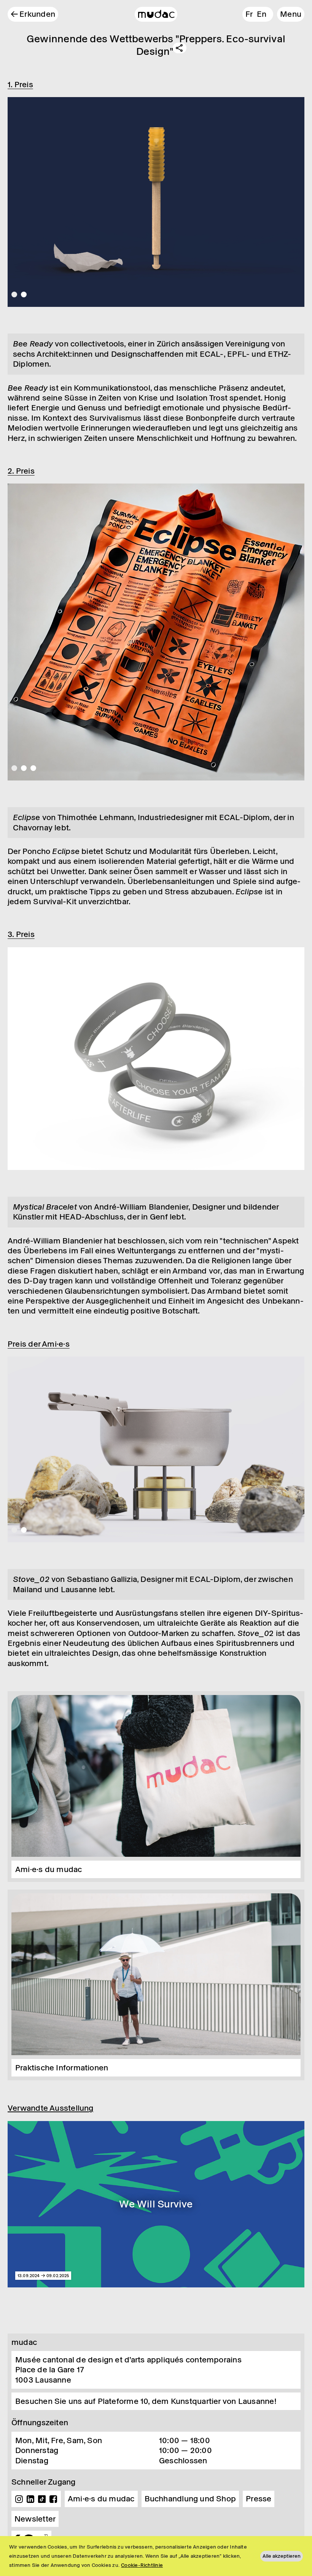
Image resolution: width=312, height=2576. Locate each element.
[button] (291, 14)
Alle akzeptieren (282, 2556)
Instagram (19, 2499)
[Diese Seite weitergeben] (180, 48)
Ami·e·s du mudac (101, 2499)
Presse (259, 2499)
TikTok (42, 2499)
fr (249, 14)
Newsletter (35, 2519)
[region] (156, 2556)
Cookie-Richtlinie (142, 2565)
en (262, 14)
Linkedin (30, 2499)
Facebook (53, 2499)
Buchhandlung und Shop (190, 2499)
